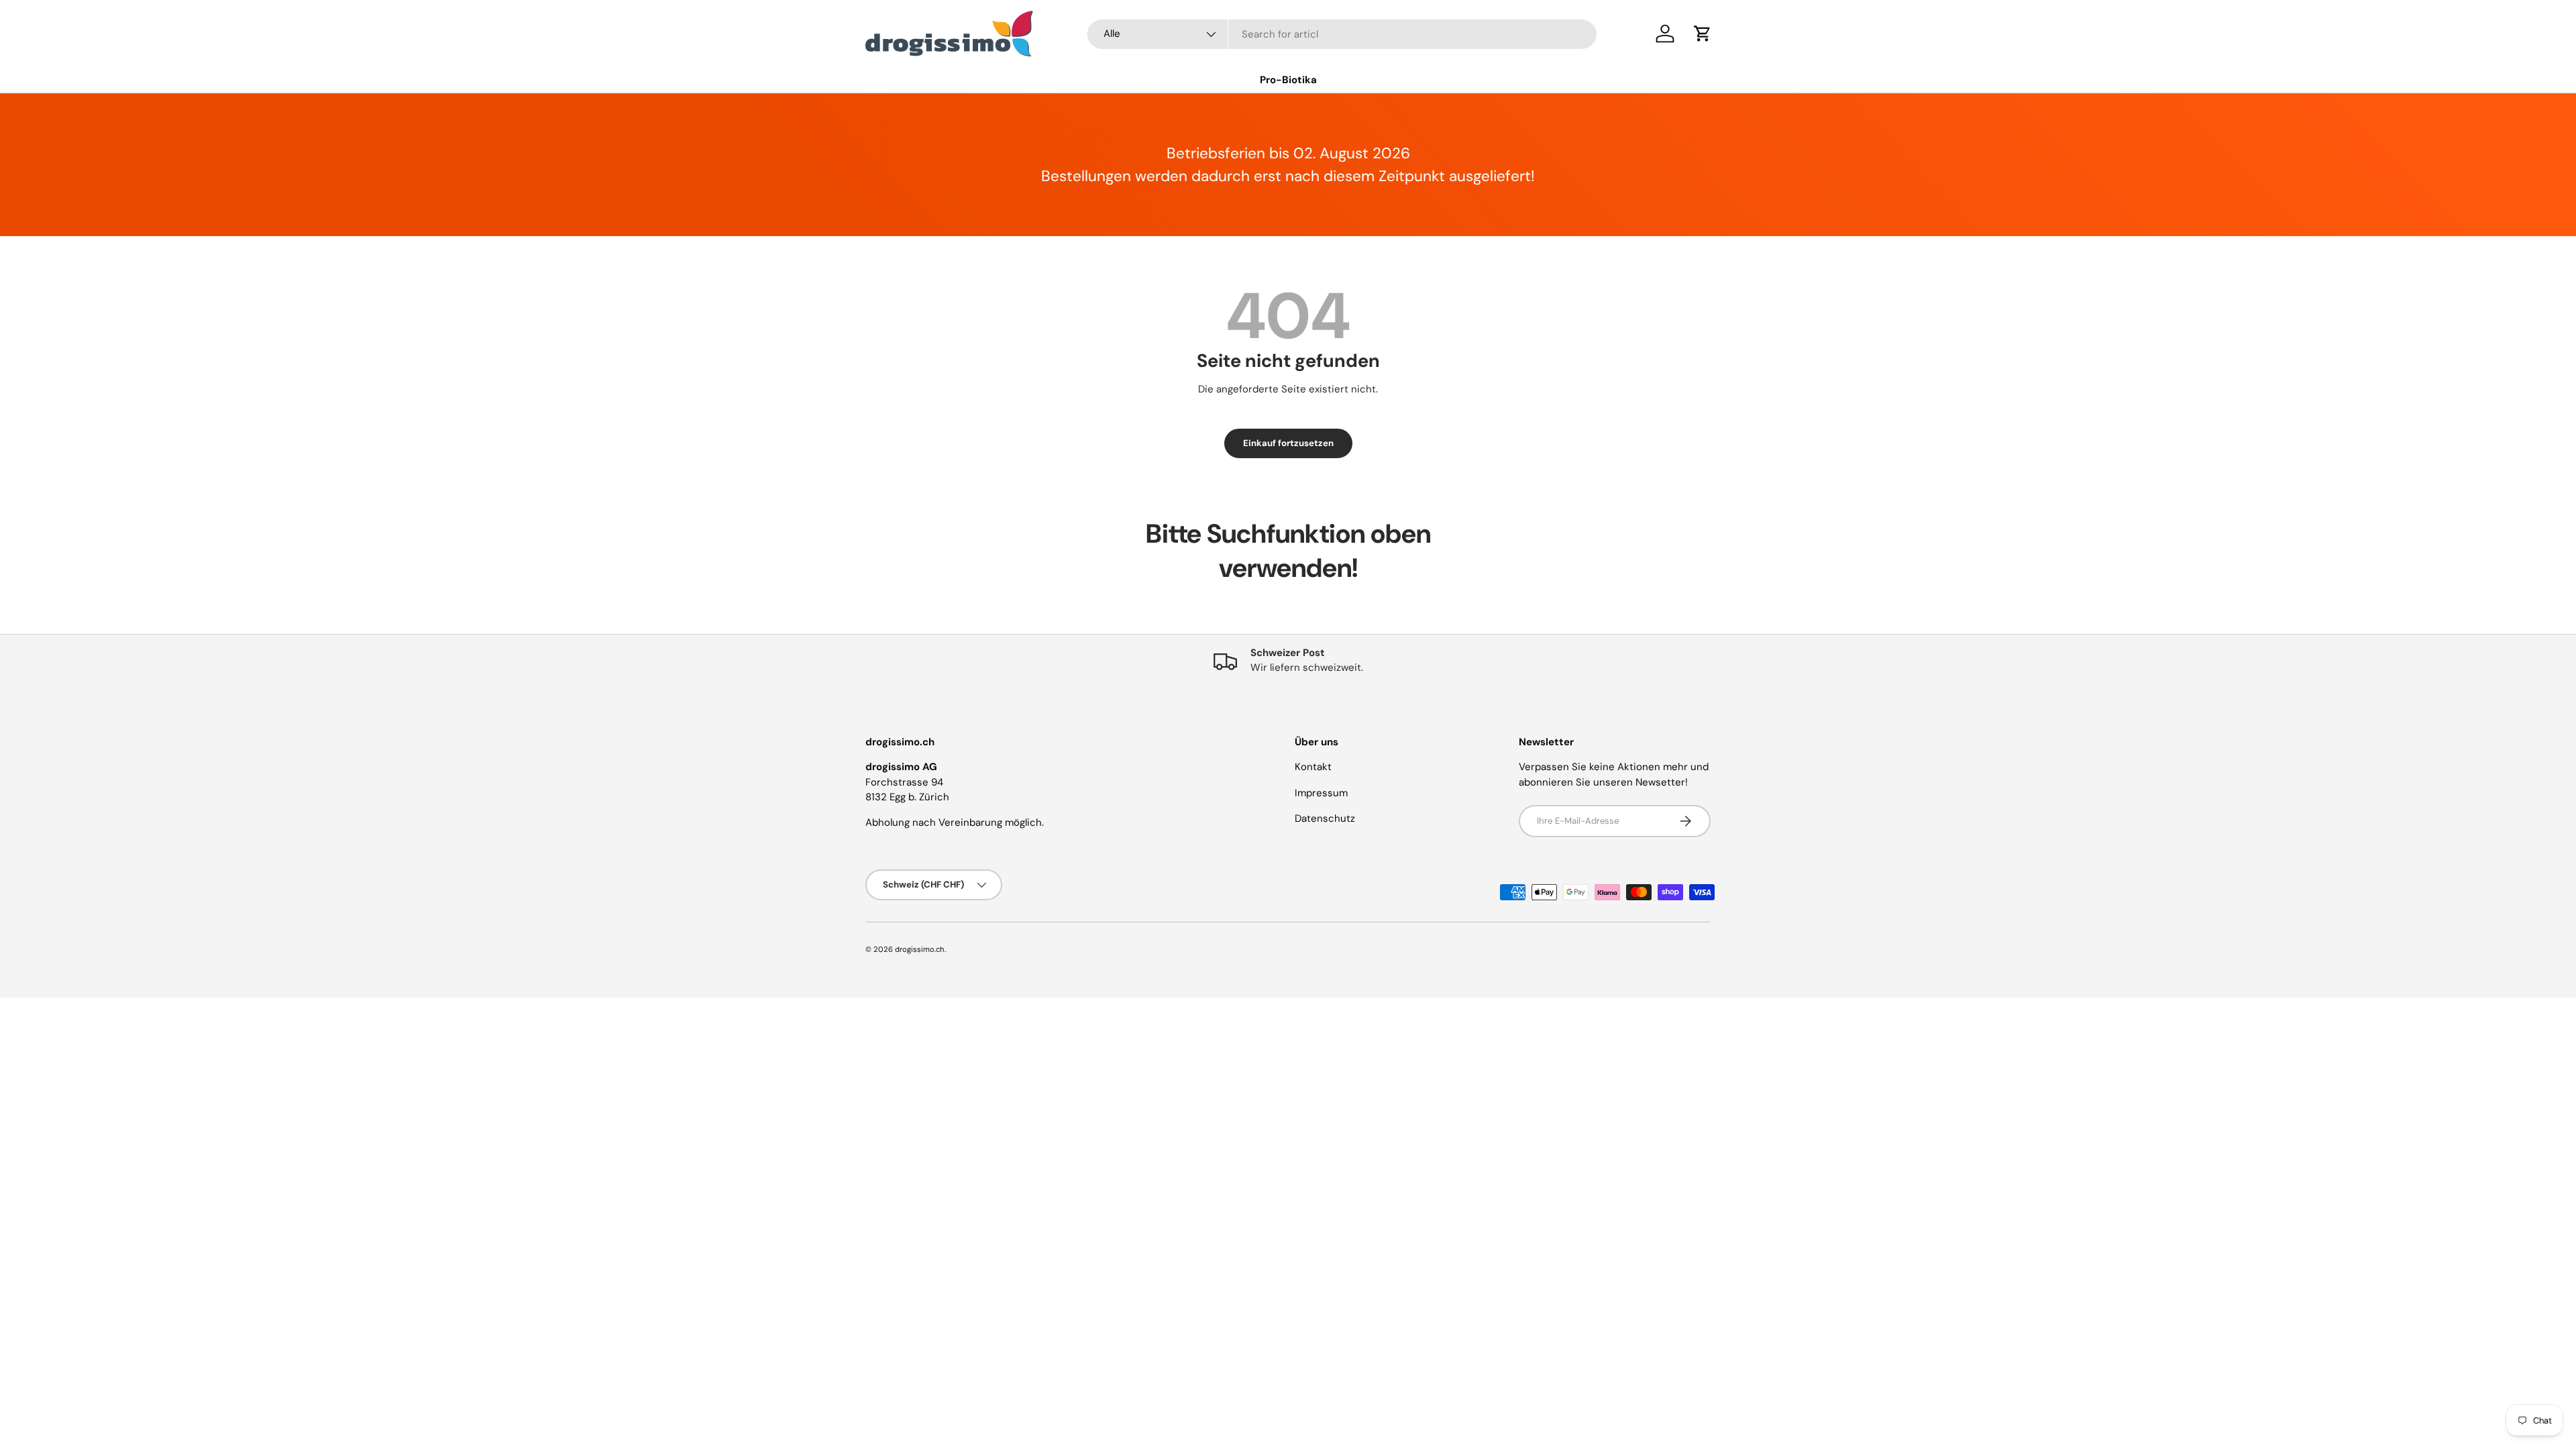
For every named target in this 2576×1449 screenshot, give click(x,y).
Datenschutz (1325, 818)
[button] (1703, 34)
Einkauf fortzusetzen (1288, 443)
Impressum (1321, 793)
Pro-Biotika (1288, 80)
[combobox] (1342, 34)
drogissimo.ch (920, 949)
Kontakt (1313, 767)
